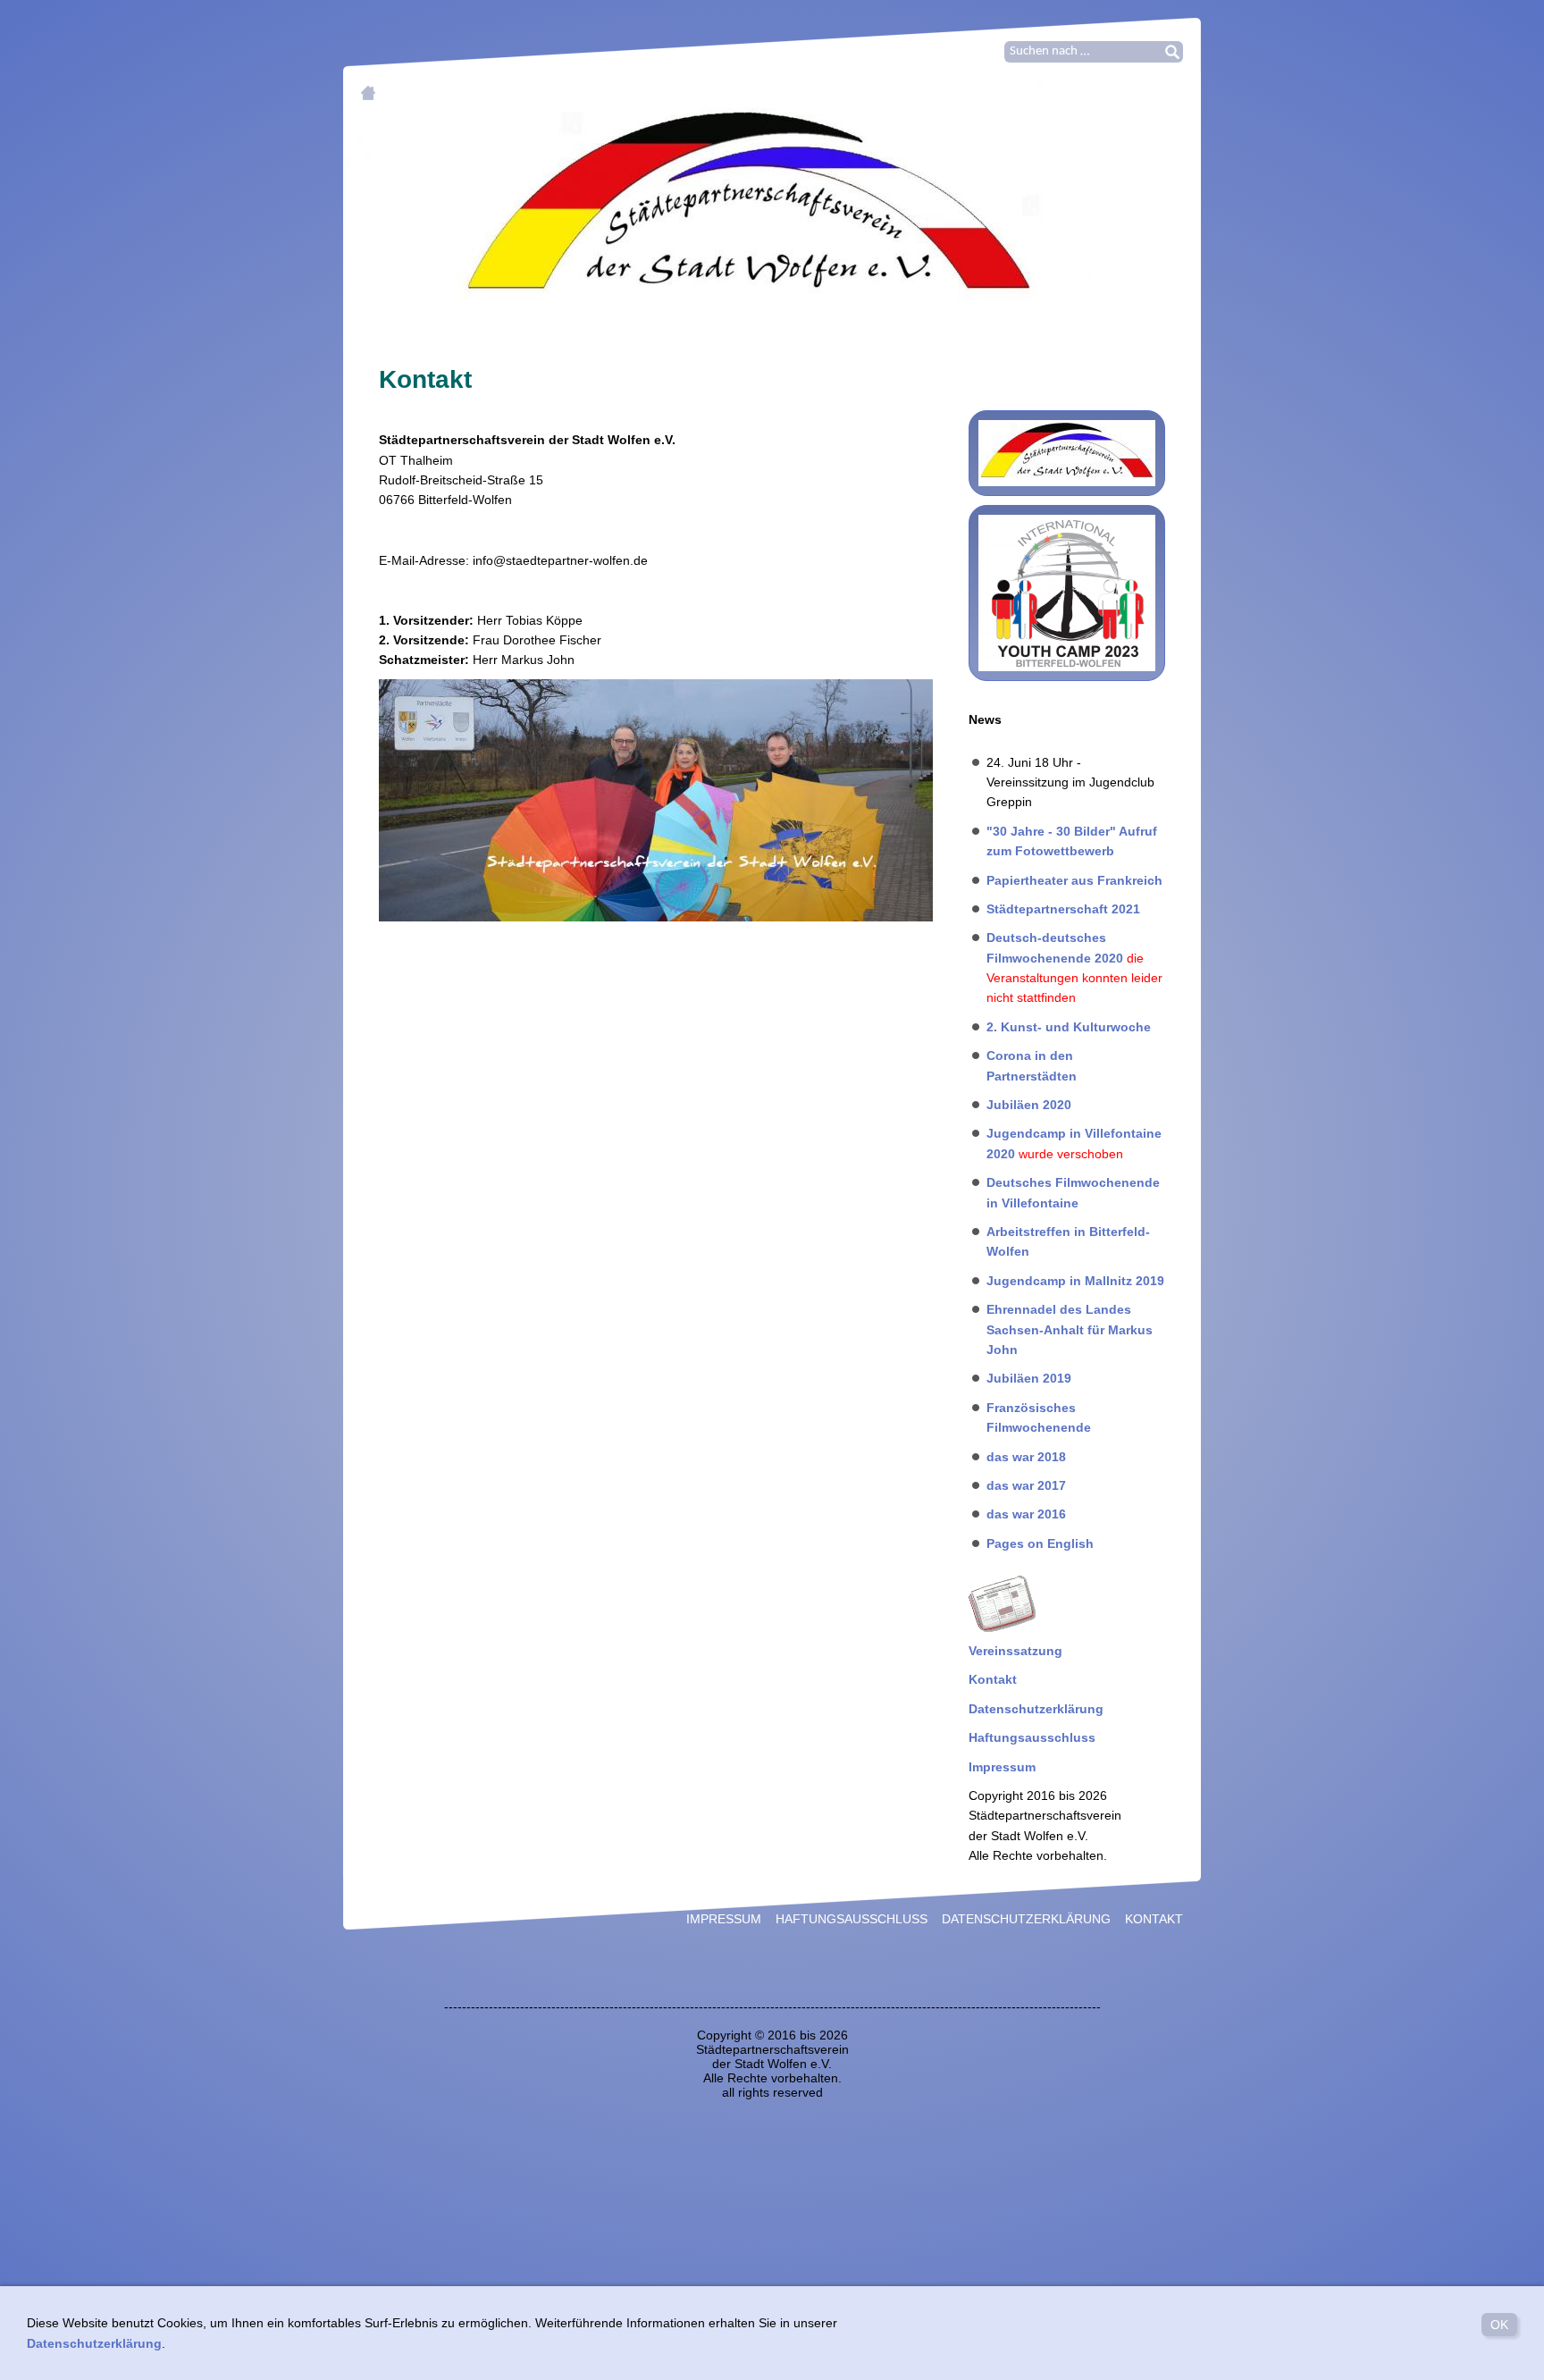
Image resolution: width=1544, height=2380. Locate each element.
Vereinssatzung (1015, 1651)
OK (1499, 2325)
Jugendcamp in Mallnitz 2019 (1075, 1281)
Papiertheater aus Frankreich (1074, 880)
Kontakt (993, 1679)
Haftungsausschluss (1032, 1737)
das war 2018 (1026, 1457)
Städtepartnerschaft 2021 (1063, 909)
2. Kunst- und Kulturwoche (1069, 1027)
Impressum (1002, 1767)
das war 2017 (1026, 1485)
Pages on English (1040, 1543)
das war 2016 (1026, 1514)
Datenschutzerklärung (1036, 1709)
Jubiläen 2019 (1029, 1378)
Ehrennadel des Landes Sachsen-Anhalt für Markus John (1070, 1329)
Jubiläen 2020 (1029, 1105)
